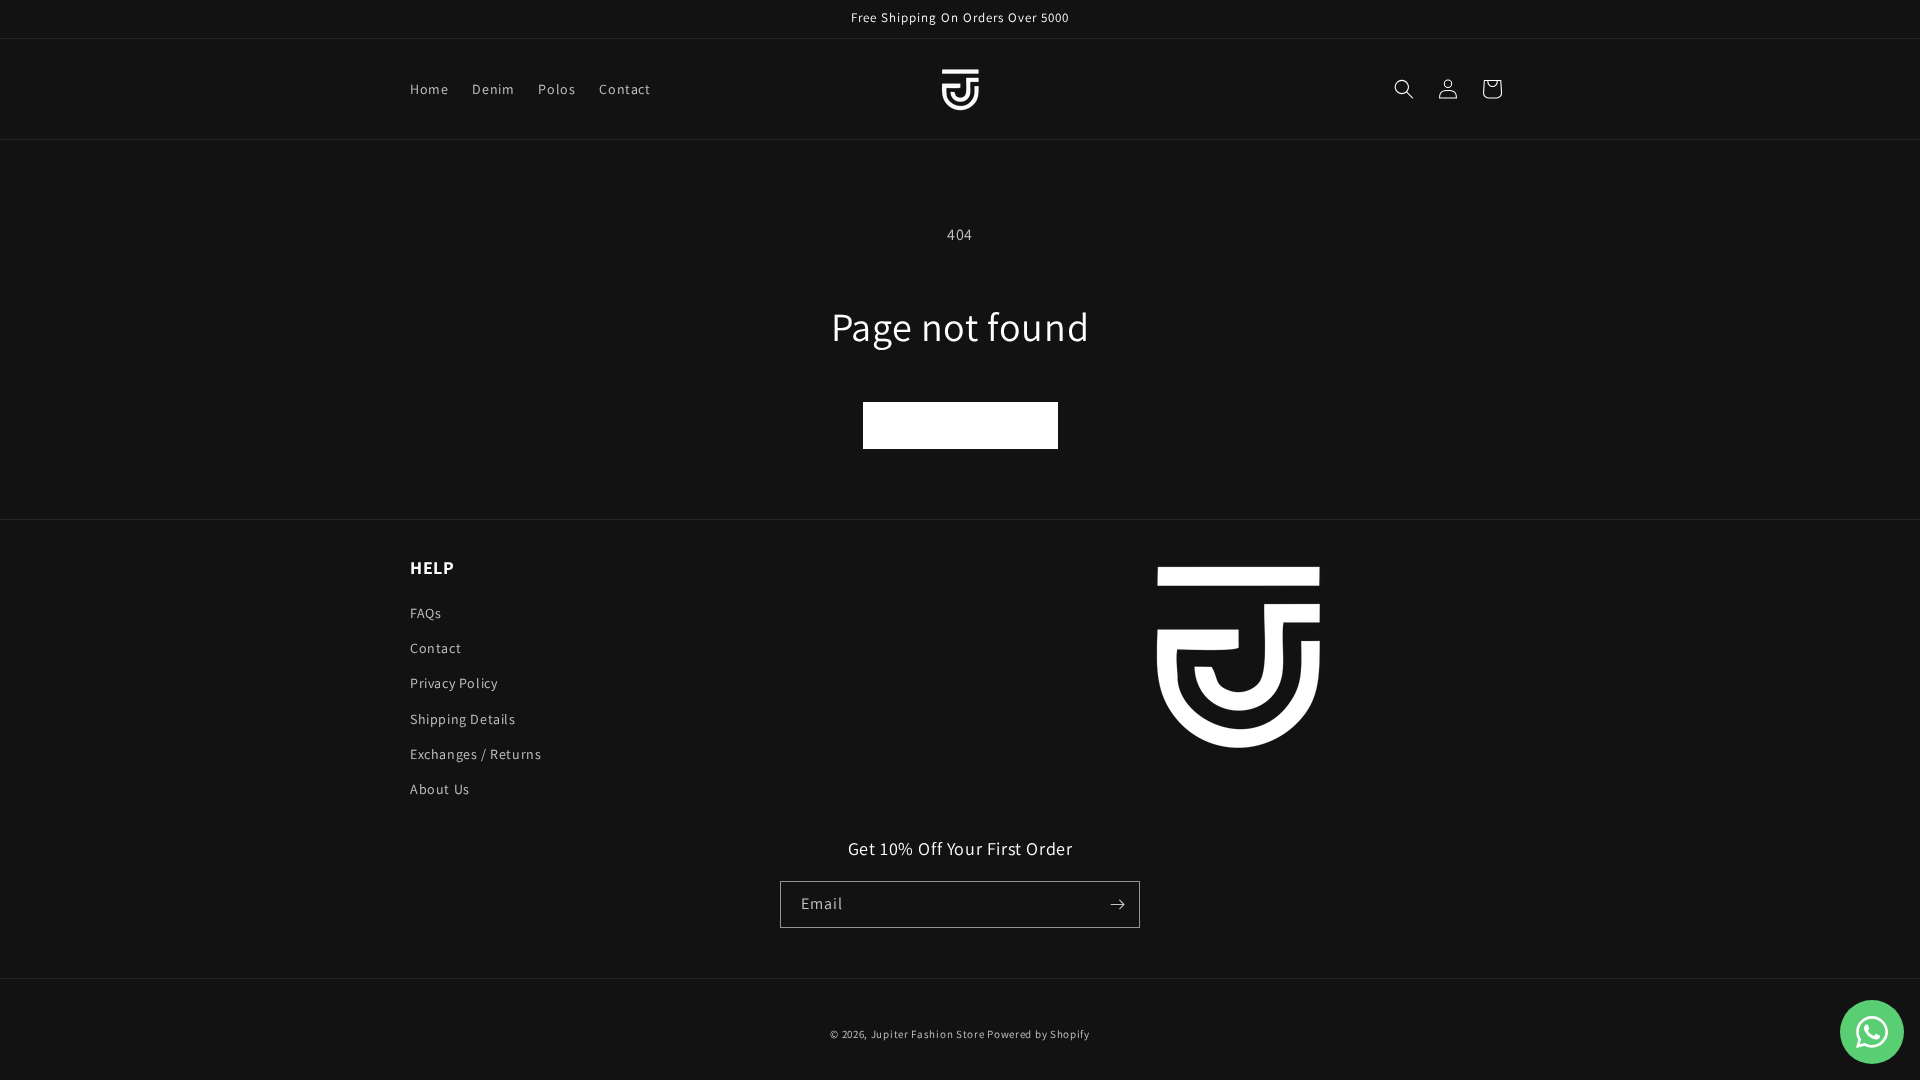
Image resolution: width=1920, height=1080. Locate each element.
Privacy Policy (453, 683)
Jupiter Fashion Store (928, 1034)
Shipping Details (463, 719)
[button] (1404, 89)
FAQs (425, 613)
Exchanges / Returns (475, 754)
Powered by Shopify (1038, 1034)
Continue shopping (960, 424)
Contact (435, 648)
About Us (440, 789)
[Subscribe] (1117, 904)
